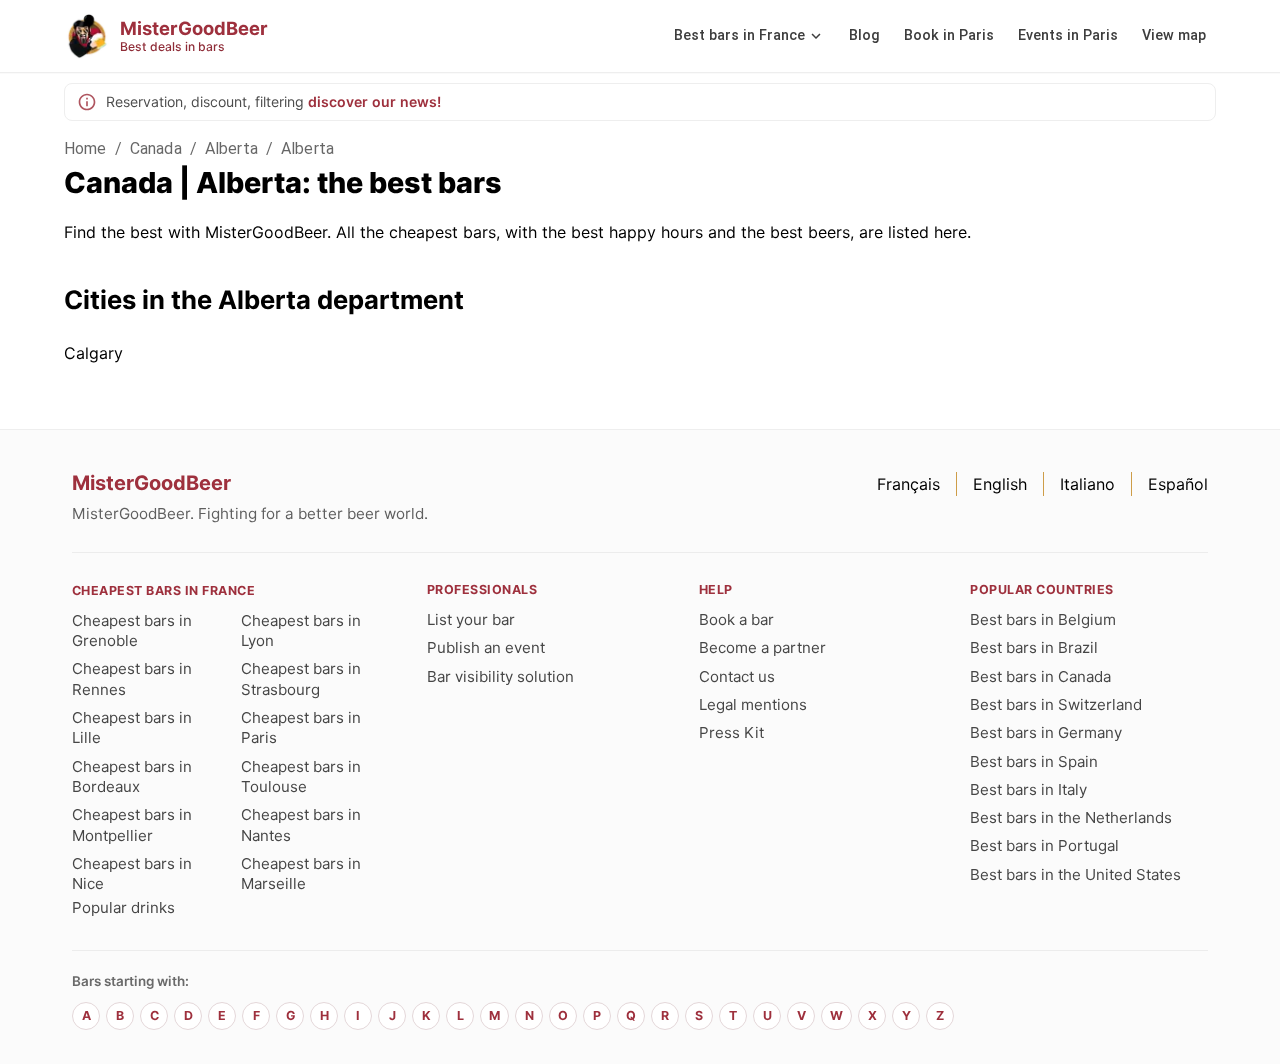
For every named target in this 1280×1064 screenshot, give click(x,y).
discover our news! (374, 101)
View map (1174, 35)
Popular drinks (123, 907)
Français (908, 484)
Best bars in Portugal (1044, 845)
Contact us (737, 676)
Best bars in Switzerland (1056, 704)
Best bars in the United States (1075, 874)
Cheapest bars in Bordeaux (132, 776)
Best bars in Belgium (1043, 619)
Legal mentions (753, 704)
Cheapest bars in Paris (301, 727)
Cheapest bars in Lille (132, 727)
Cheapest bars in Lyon (301, 630)
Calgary (93, 353)
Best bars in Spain (1034, 761)
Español (1178, 484)
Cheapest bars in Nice (132, 873)
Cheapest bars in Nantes (301, 824)
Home (85, 148)
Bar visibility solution (500, 676)
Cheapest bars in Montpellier (132, 824)
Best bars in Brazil (1034, 647)
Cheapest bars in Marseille (301, 873)
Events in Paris (1068, 35)
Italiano (1087, 484)
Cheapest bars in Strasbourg (301, 678)
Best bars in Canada (1040, 676)
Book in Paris (949, 35)
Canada (156, 148)
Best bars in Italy (1028, 789)
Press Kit (731, 732)
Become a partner (762, 647)
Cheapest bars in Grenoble (132, 630)
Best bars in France (739, 35)
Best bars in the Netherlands (1071, 817)
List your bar (471, 619)
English (1000, 484)
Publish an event (486, 647)
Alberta (231, 148)
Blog (864, 35)
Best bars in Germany (1046, 732)
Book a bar (736, 619)
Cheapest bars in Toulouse (301, 776)
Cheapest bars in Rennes (132, 678)
